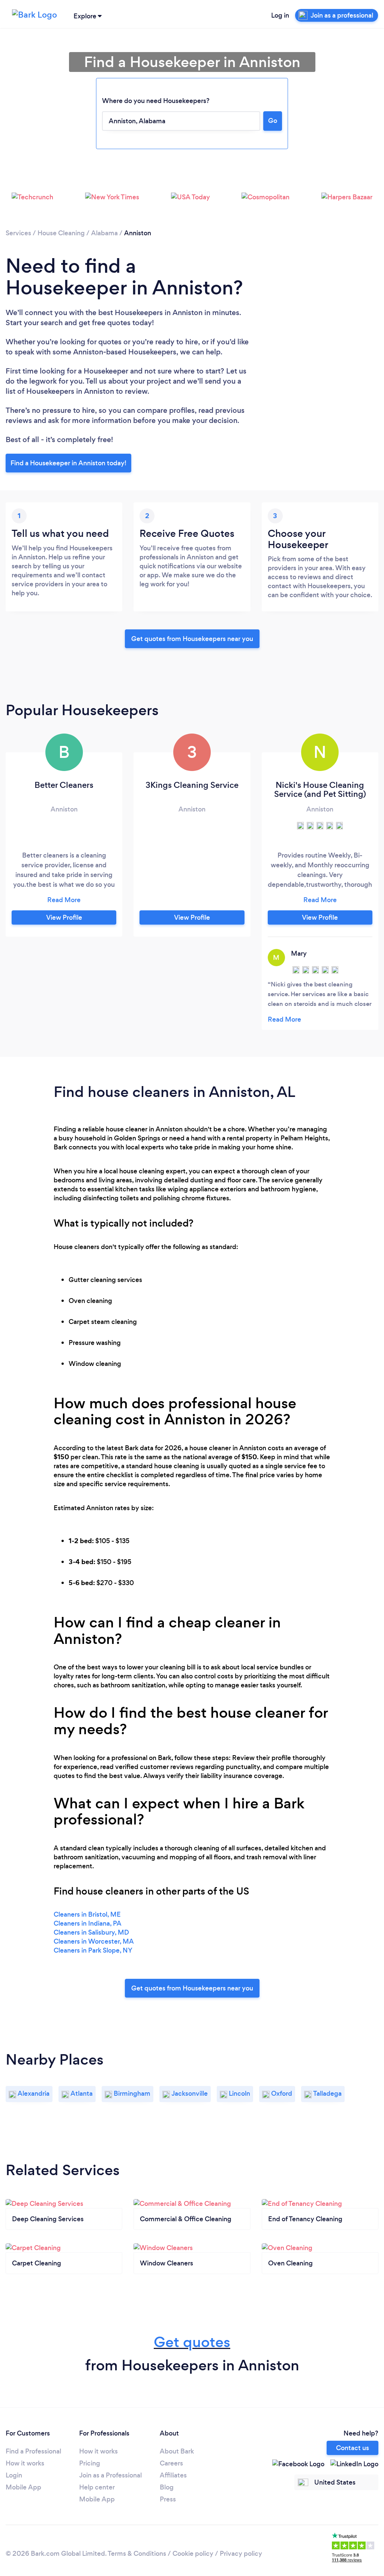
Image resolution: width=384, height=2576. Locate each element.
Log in (280, 15)
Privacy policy (241, 2554)
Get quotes (192, 2342)
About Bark (177, 2451)
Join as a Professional (110, 2475)
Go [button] (273, 121)
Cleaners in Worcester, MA (94, 1941)
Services (18, 233)
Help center (97, 2487)
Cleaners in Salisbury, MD (91, 1932)
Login (14, 2475)
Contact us (352, 2448)
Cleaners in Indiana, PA (88, 1923)
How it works (25, 2463)
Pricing (90, 2463)
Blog (167, 2487)
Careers (171, 2463)
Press (168, 2499)
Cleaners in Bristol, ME (87, 1914)
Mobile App (23, 2487)
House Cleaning (61, 233)
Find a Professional (33, 2451)
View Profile (64, 917)
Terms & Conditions (137, 2554)
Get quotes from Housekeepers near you (192, 639)
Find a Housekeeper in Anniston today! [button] (68, 463)
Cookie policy (193, 2554)
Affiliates (173, 2475)
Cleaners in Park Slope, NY (93, 1950)
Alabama (104, 233)
